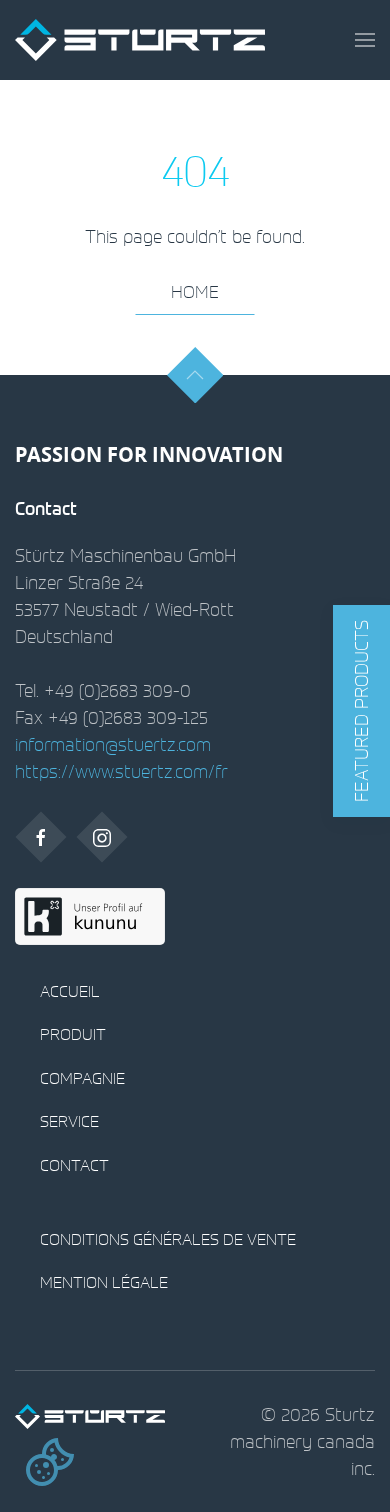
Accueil (70, 991)
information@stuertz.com (113, 744)
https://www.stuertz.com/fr (121, 771)
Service (69, 1121)
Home (195, 291)
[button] (365, 40)
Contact (74, 1165)
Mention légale (104, 1282)
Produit (73, 1034)
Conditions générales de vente (168, 1239)
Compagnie (82, 1078)
